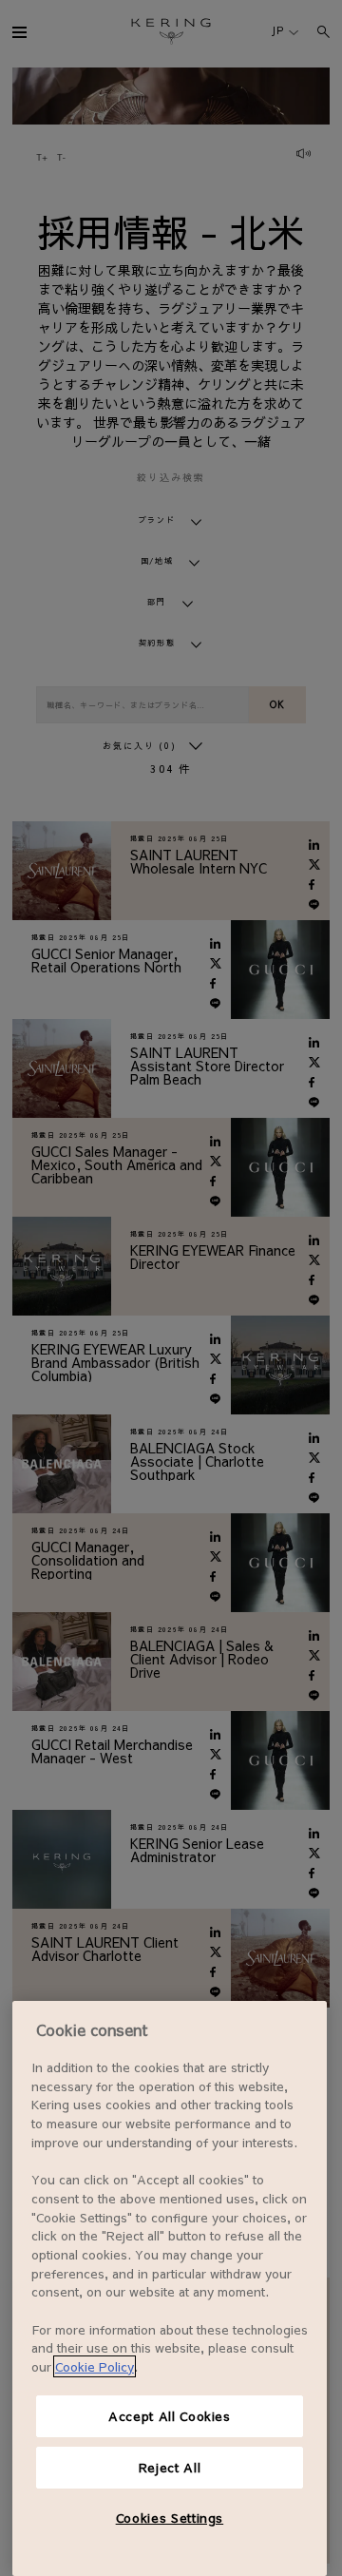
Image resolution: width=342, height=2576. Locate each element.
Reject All (170, 2467)
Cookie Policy (95, 2366)
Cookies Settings (170, 2518)
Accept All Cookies (170, 2416)
